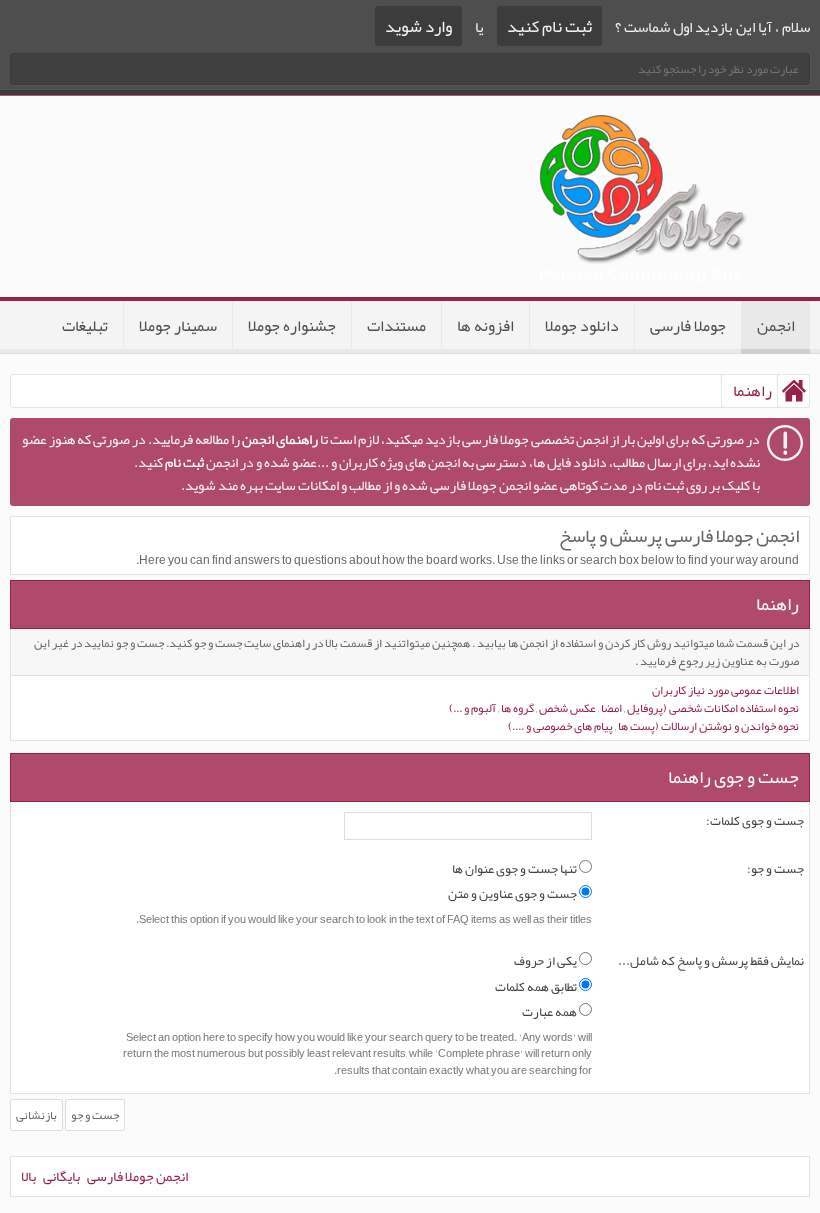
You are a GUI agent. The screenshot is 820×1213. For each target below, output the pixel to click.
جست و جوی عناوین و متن (513, 895)
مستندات (396, 326)
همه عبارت (550, 1013)
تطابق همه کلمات (537, 988)
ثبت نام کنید (549, 26)
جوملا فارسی (688, 326)
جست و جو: (775, 870)
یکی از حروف (546, 962)
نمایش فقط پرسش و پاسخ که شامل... (711, 962)
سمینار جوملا (178, 326)
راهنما (777, 604)
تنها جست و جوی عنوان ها (515, 870)
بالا (28, 1176)
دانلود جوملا (582, 326)
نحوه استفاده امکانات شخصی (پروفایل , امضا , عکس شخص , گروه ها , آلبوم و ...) (624, 708)
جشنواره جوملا (292, 326)
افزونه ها (485, 326)
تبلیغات (85, 326)
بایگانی (61, 1176)
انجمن (776, 326)
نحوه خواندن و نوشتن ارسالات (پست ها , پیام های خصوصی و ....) (653, 726)
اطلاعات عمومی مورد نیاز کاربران (725, 690)
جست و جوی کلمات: (755, 822)
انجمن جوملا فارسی (137, 1176)
